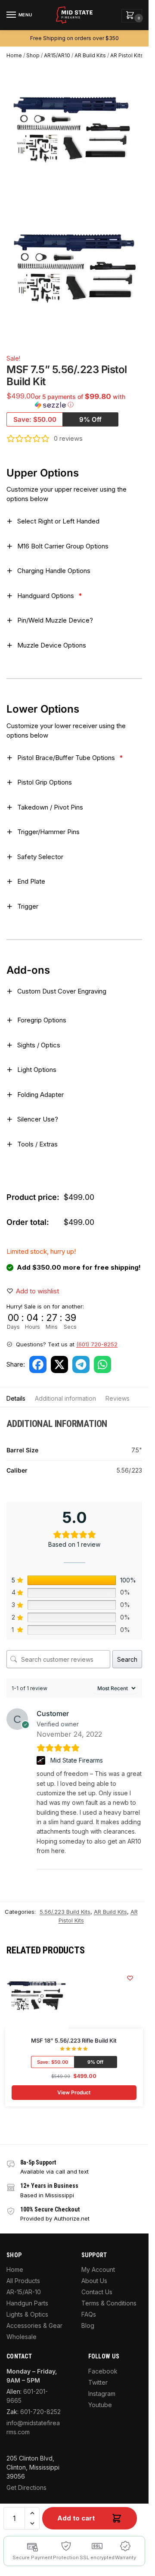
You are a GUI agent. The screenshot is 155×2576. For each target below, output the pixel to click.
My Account (98, 2269)
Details (16, 1398)
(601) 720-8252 (97, 1344)
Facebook (103, 2371)
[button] (132, 16)
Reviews (118, 1398)
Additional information (65, 1398)
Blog (88, 2325)
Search (127, 1659)
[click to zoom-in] (77, 271)
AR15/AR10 (57, 55)
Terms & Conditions (109, 2303)
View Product (74, 2092)
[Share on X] (59, 1364)
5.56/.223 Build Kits (65, 1912)
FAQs (89, 2314)
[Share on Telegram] (81, 1364)
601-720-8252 (40, 2412)
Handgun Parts (27, 2303)
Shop (33, 55)
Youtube (100, 2405)
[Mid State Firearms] (42, 1760)
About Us (94, 2281)
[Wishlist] (130, 1978)
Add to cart (76, 2518)
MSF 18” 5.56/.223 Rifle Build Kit (74, 2040)
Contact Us (97, 2292)
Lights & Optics (27, 2314)
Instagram (102, 2394)
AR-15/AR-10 (24, 2292)
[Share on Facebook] (38, 1364)
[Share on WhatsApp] (102, 1364)
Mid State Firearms (77, 1760)
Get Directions (26, 2487)
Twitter (98, 2382)
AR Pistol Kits (127, 55)
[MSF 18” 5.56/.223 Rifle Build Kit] (37, 1997)
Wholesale (22, 2337)
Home (14, 55)
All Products (23, 2281)
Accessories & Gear (34, 2325)
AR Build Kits (90, 55)
